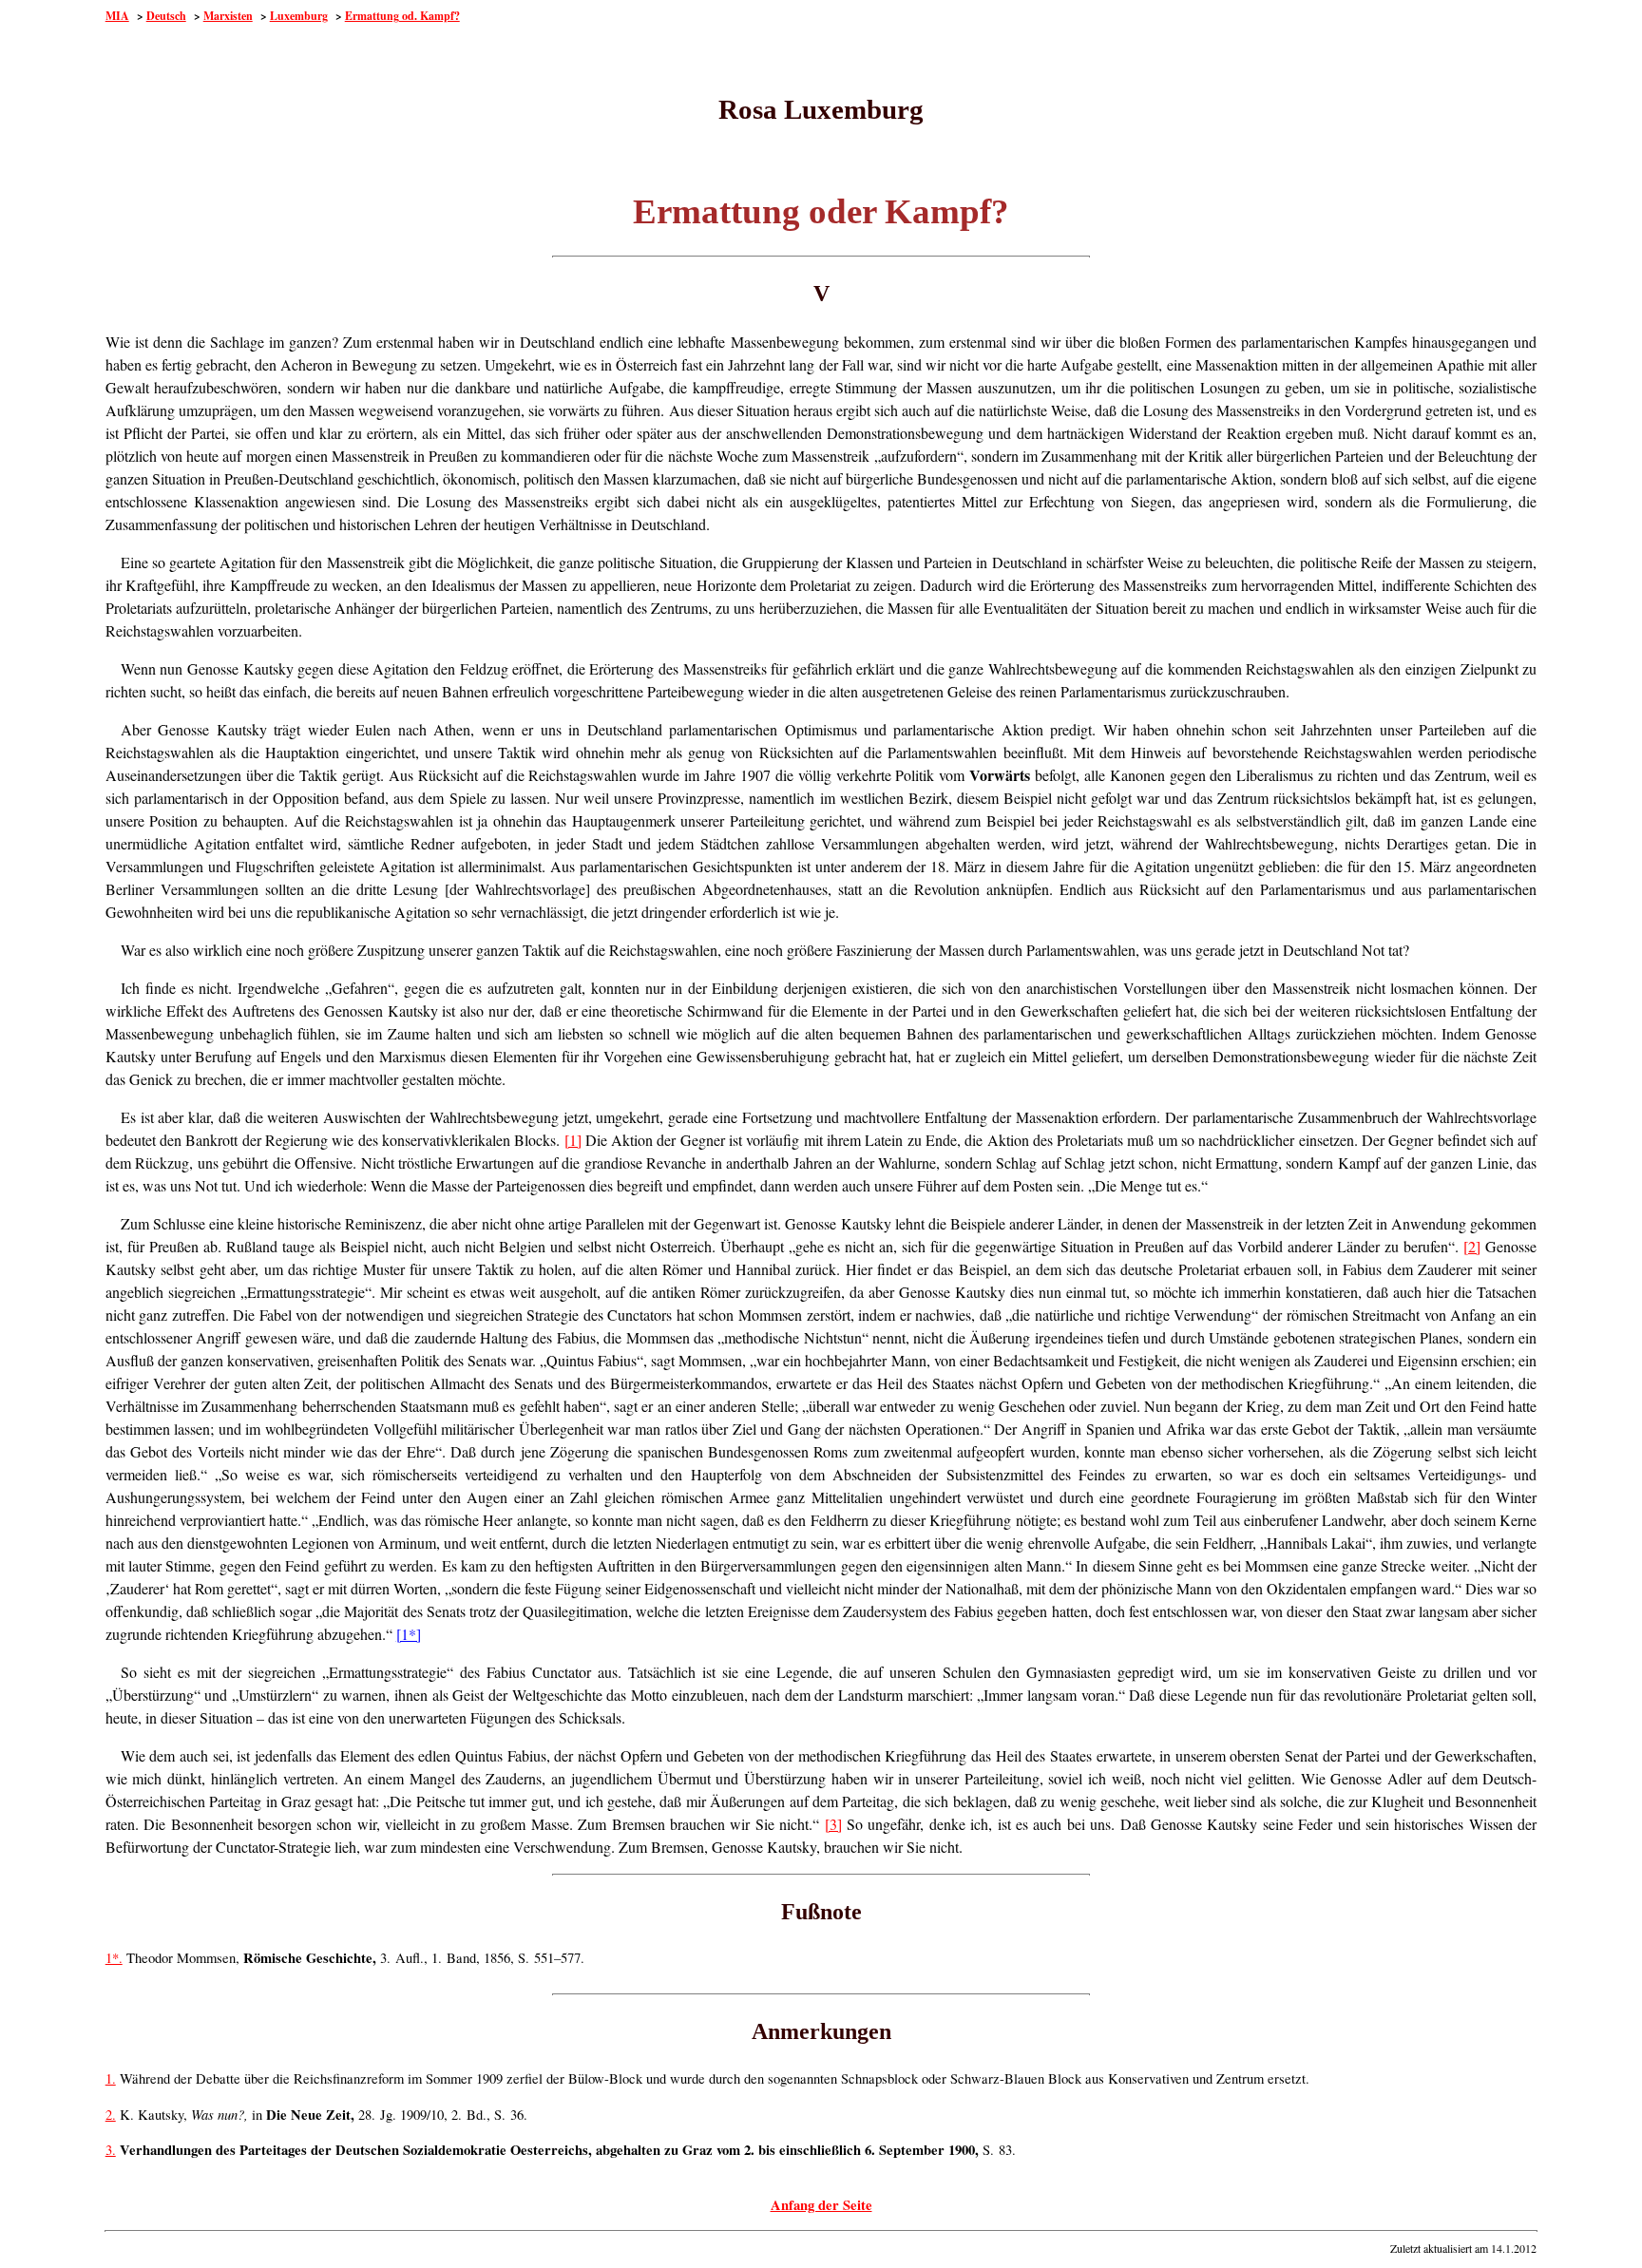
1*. (114, 1958)
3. (111, 2150)
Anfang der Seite (821, 2205)
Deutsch (166, 16)
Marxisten (228, 16)
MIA (117, 16)
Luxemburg (299, 16)
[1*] (409, 1634)
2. (111, 2115)
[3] (833, 1824)
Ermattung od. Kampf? (402, 16)
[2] (1472, 1246)
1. (111, 2078)
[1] (573, 1140)
